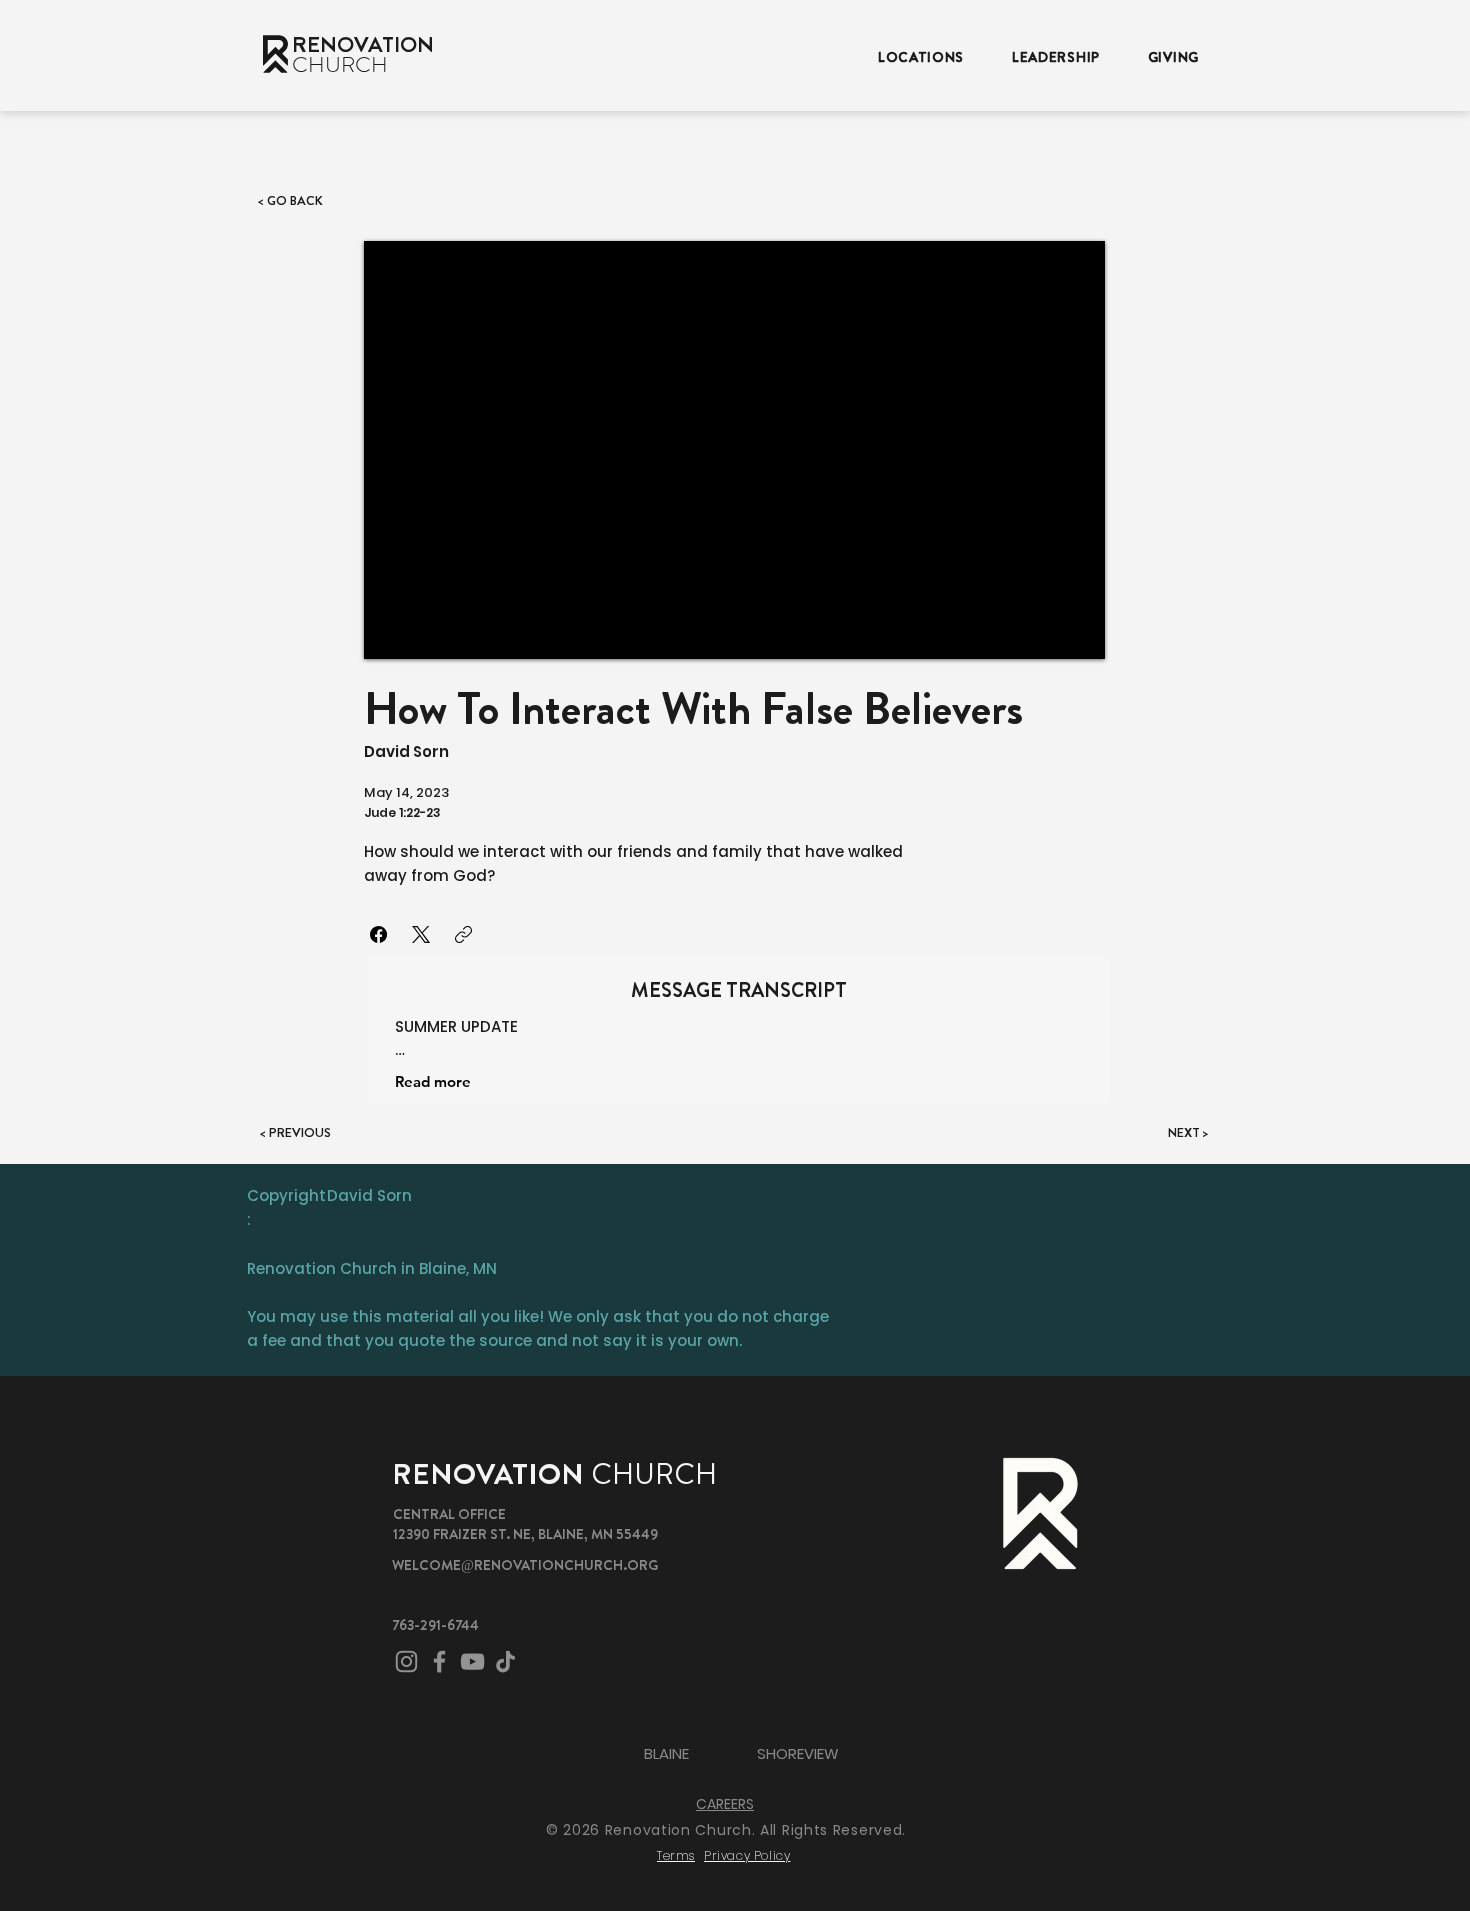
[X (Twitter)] (421, 934)
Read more (433, 1081)
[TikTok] (505, 1661)
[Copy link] (463, 934)
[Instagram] (406, 1661)
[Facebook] (378, 934)
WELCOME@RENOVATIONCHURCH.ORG (525, 1565)
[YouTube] (472, 1661)
